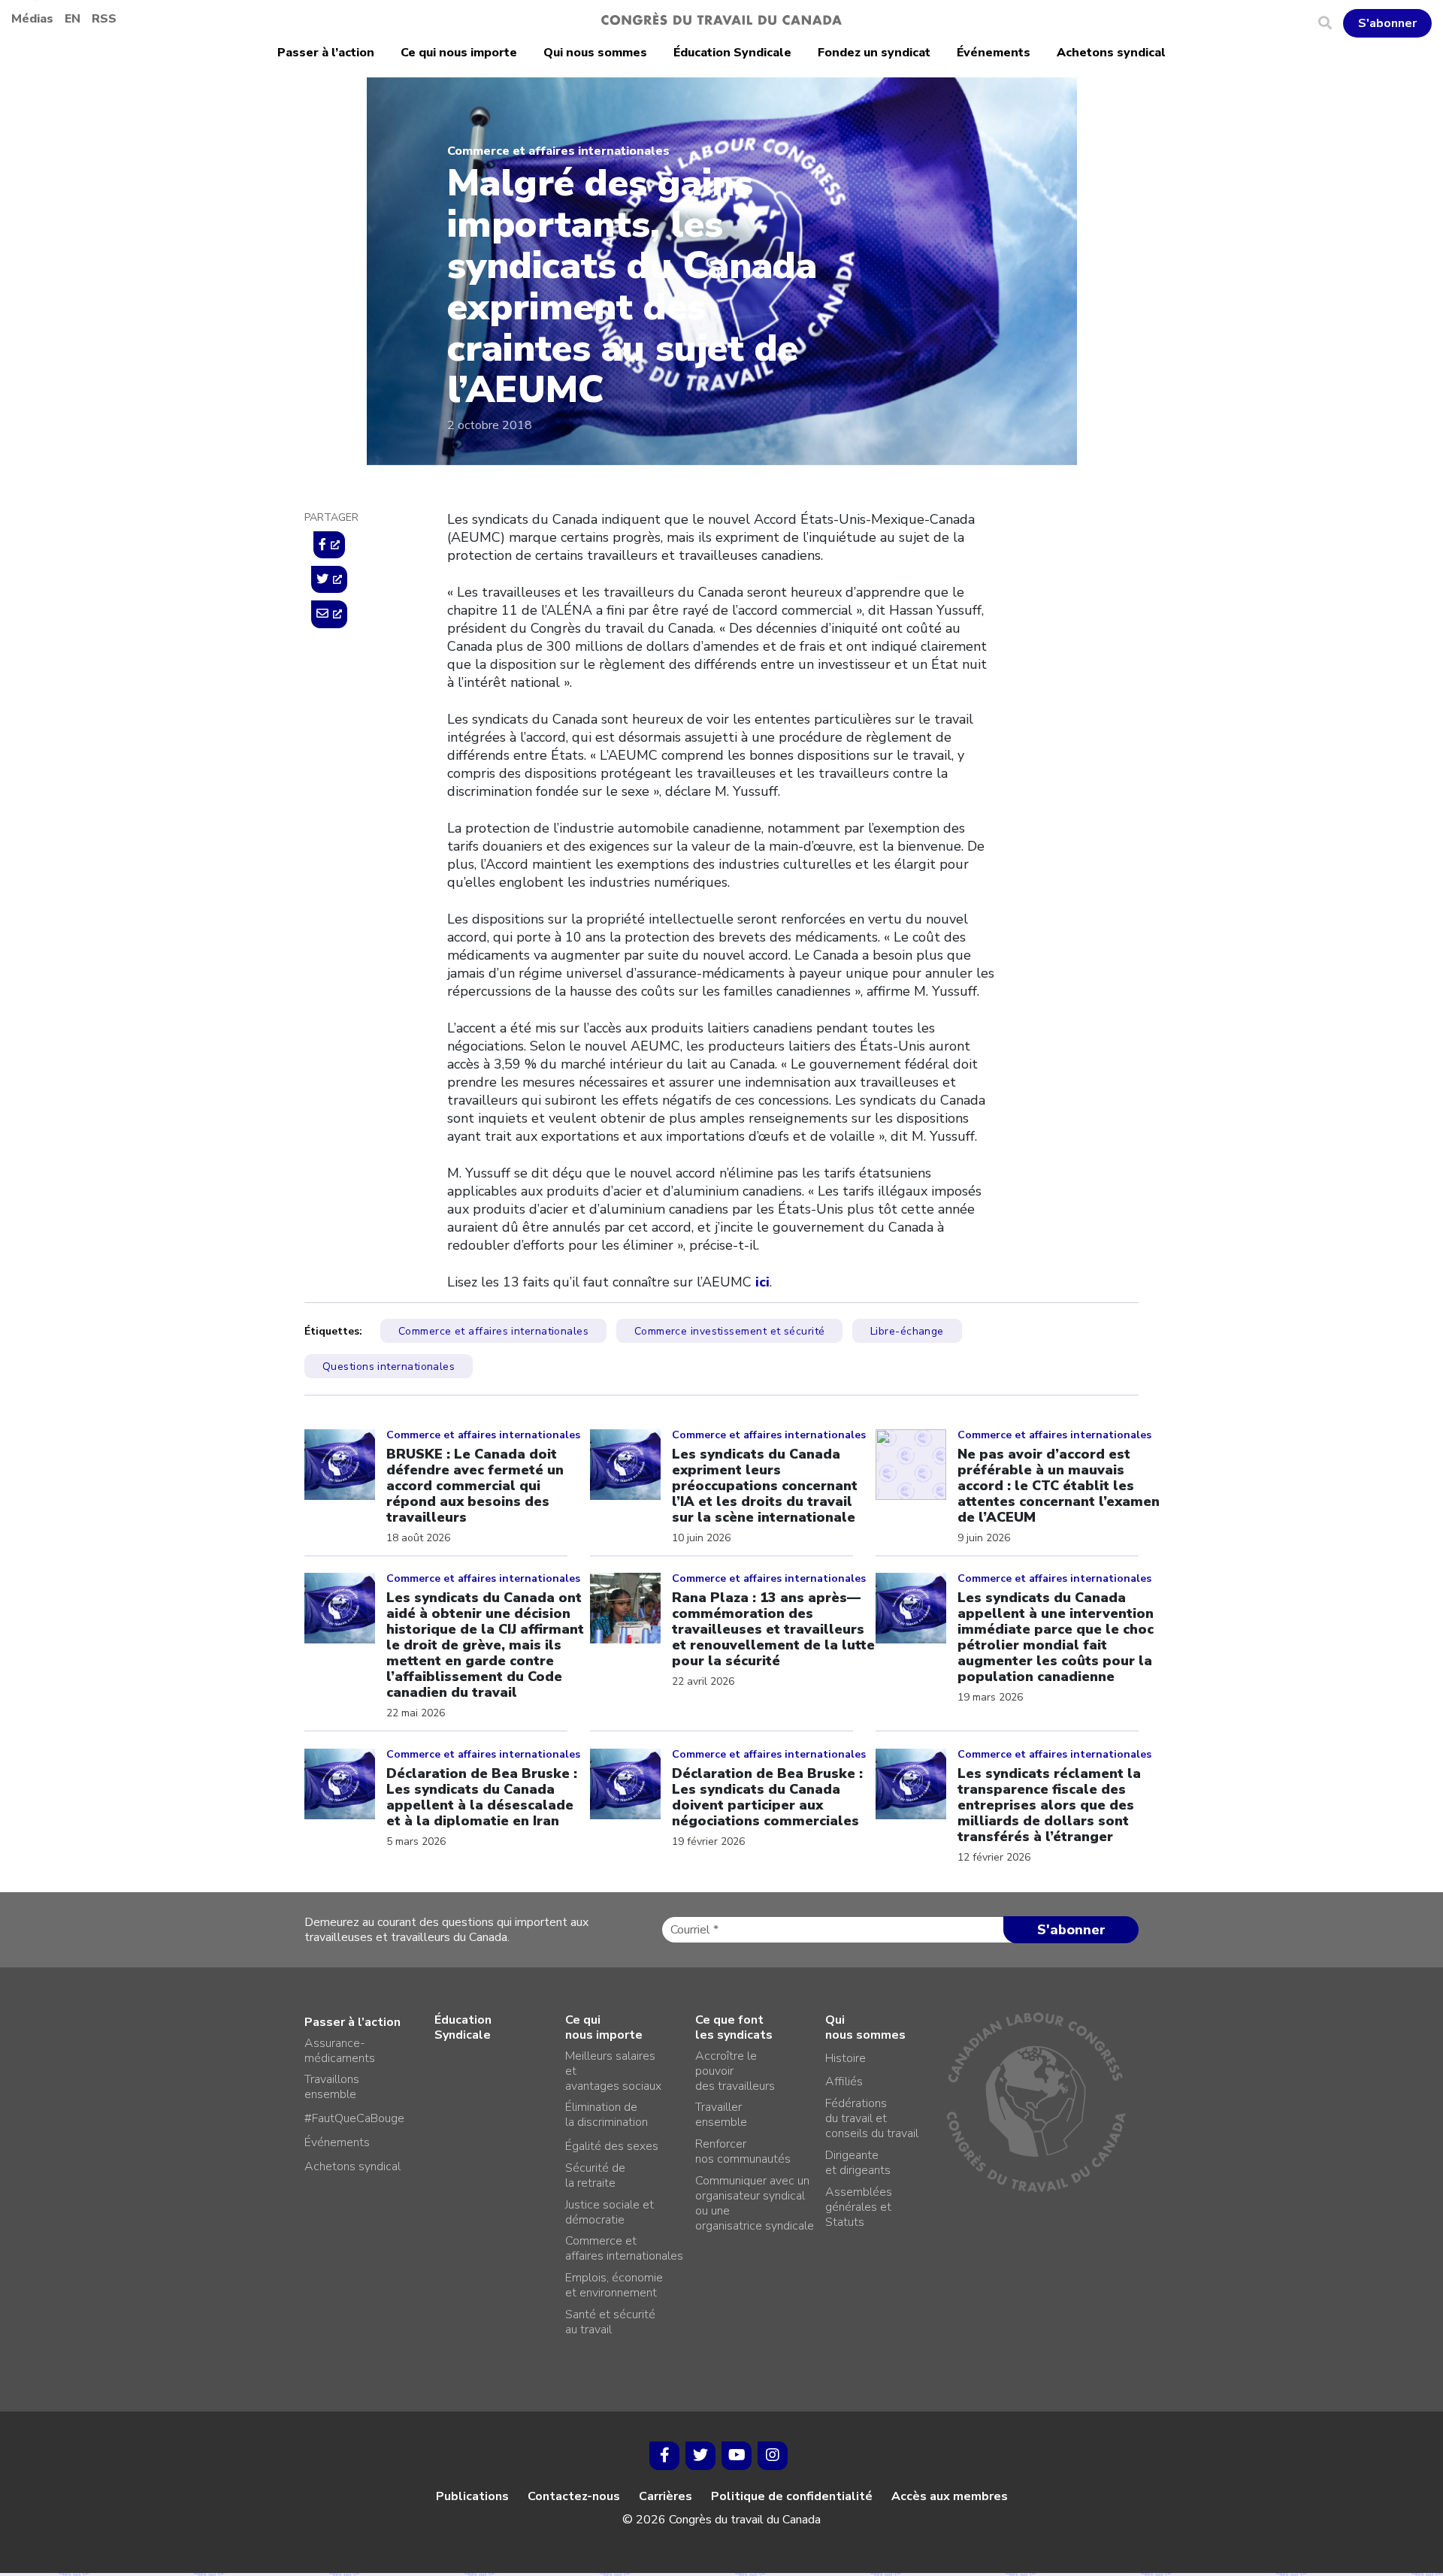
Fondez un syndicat (874, 53)
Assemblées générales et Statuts (859, 2207)
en (73, 19)
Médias (32, 19)
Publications (472, 2496)
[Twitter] (700, 2456)
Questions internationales (389, 1367)
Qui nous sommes (595, 53)
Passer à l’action (326, 53)
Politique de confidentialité (792, 2496)
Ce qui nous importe (459, 53)
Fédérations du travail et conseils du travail (872, 2118)
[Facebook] (664, 2456)
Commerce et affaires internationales (558, 151)
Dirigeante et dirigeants (858, 2163)
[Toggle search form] (1331, 23)
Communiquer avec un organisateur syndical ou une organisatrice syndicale (755, 2203)
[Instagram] (773, 2456)
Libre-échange (907, 1331)
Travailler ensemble (721, 2115)
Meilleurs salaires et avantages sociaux (613, 2071)
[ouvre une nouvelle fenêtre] (329, 545)
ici (762, 1282)
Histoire (846, 2058)
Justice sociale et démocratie (610, 2212)
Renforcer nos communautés (743, 2151)
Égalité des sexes (612, 2146)
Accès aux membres (950, 2496)
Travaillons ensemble (332, 2087)
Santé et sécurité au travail (610, 2322)
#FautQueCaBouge (354, 2118)
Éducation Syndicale (732, 53)
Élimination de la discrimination (607, 2115)
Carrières (666, 2496)
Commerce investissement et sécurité (730, 1331)
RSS (104, 19)
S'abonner (1387, 23)
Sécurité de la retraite (595, 2175)
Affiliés (844, 2082)
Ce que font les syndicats (734, 2027)
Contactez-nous (574, 2496)
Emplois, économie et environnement (614, 2285)
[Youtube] (737, 2456)
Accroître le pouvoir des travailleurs (735, 2071)
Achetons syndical (1111, 53)
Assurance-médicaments (340, 2051)
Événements (994, 53)
